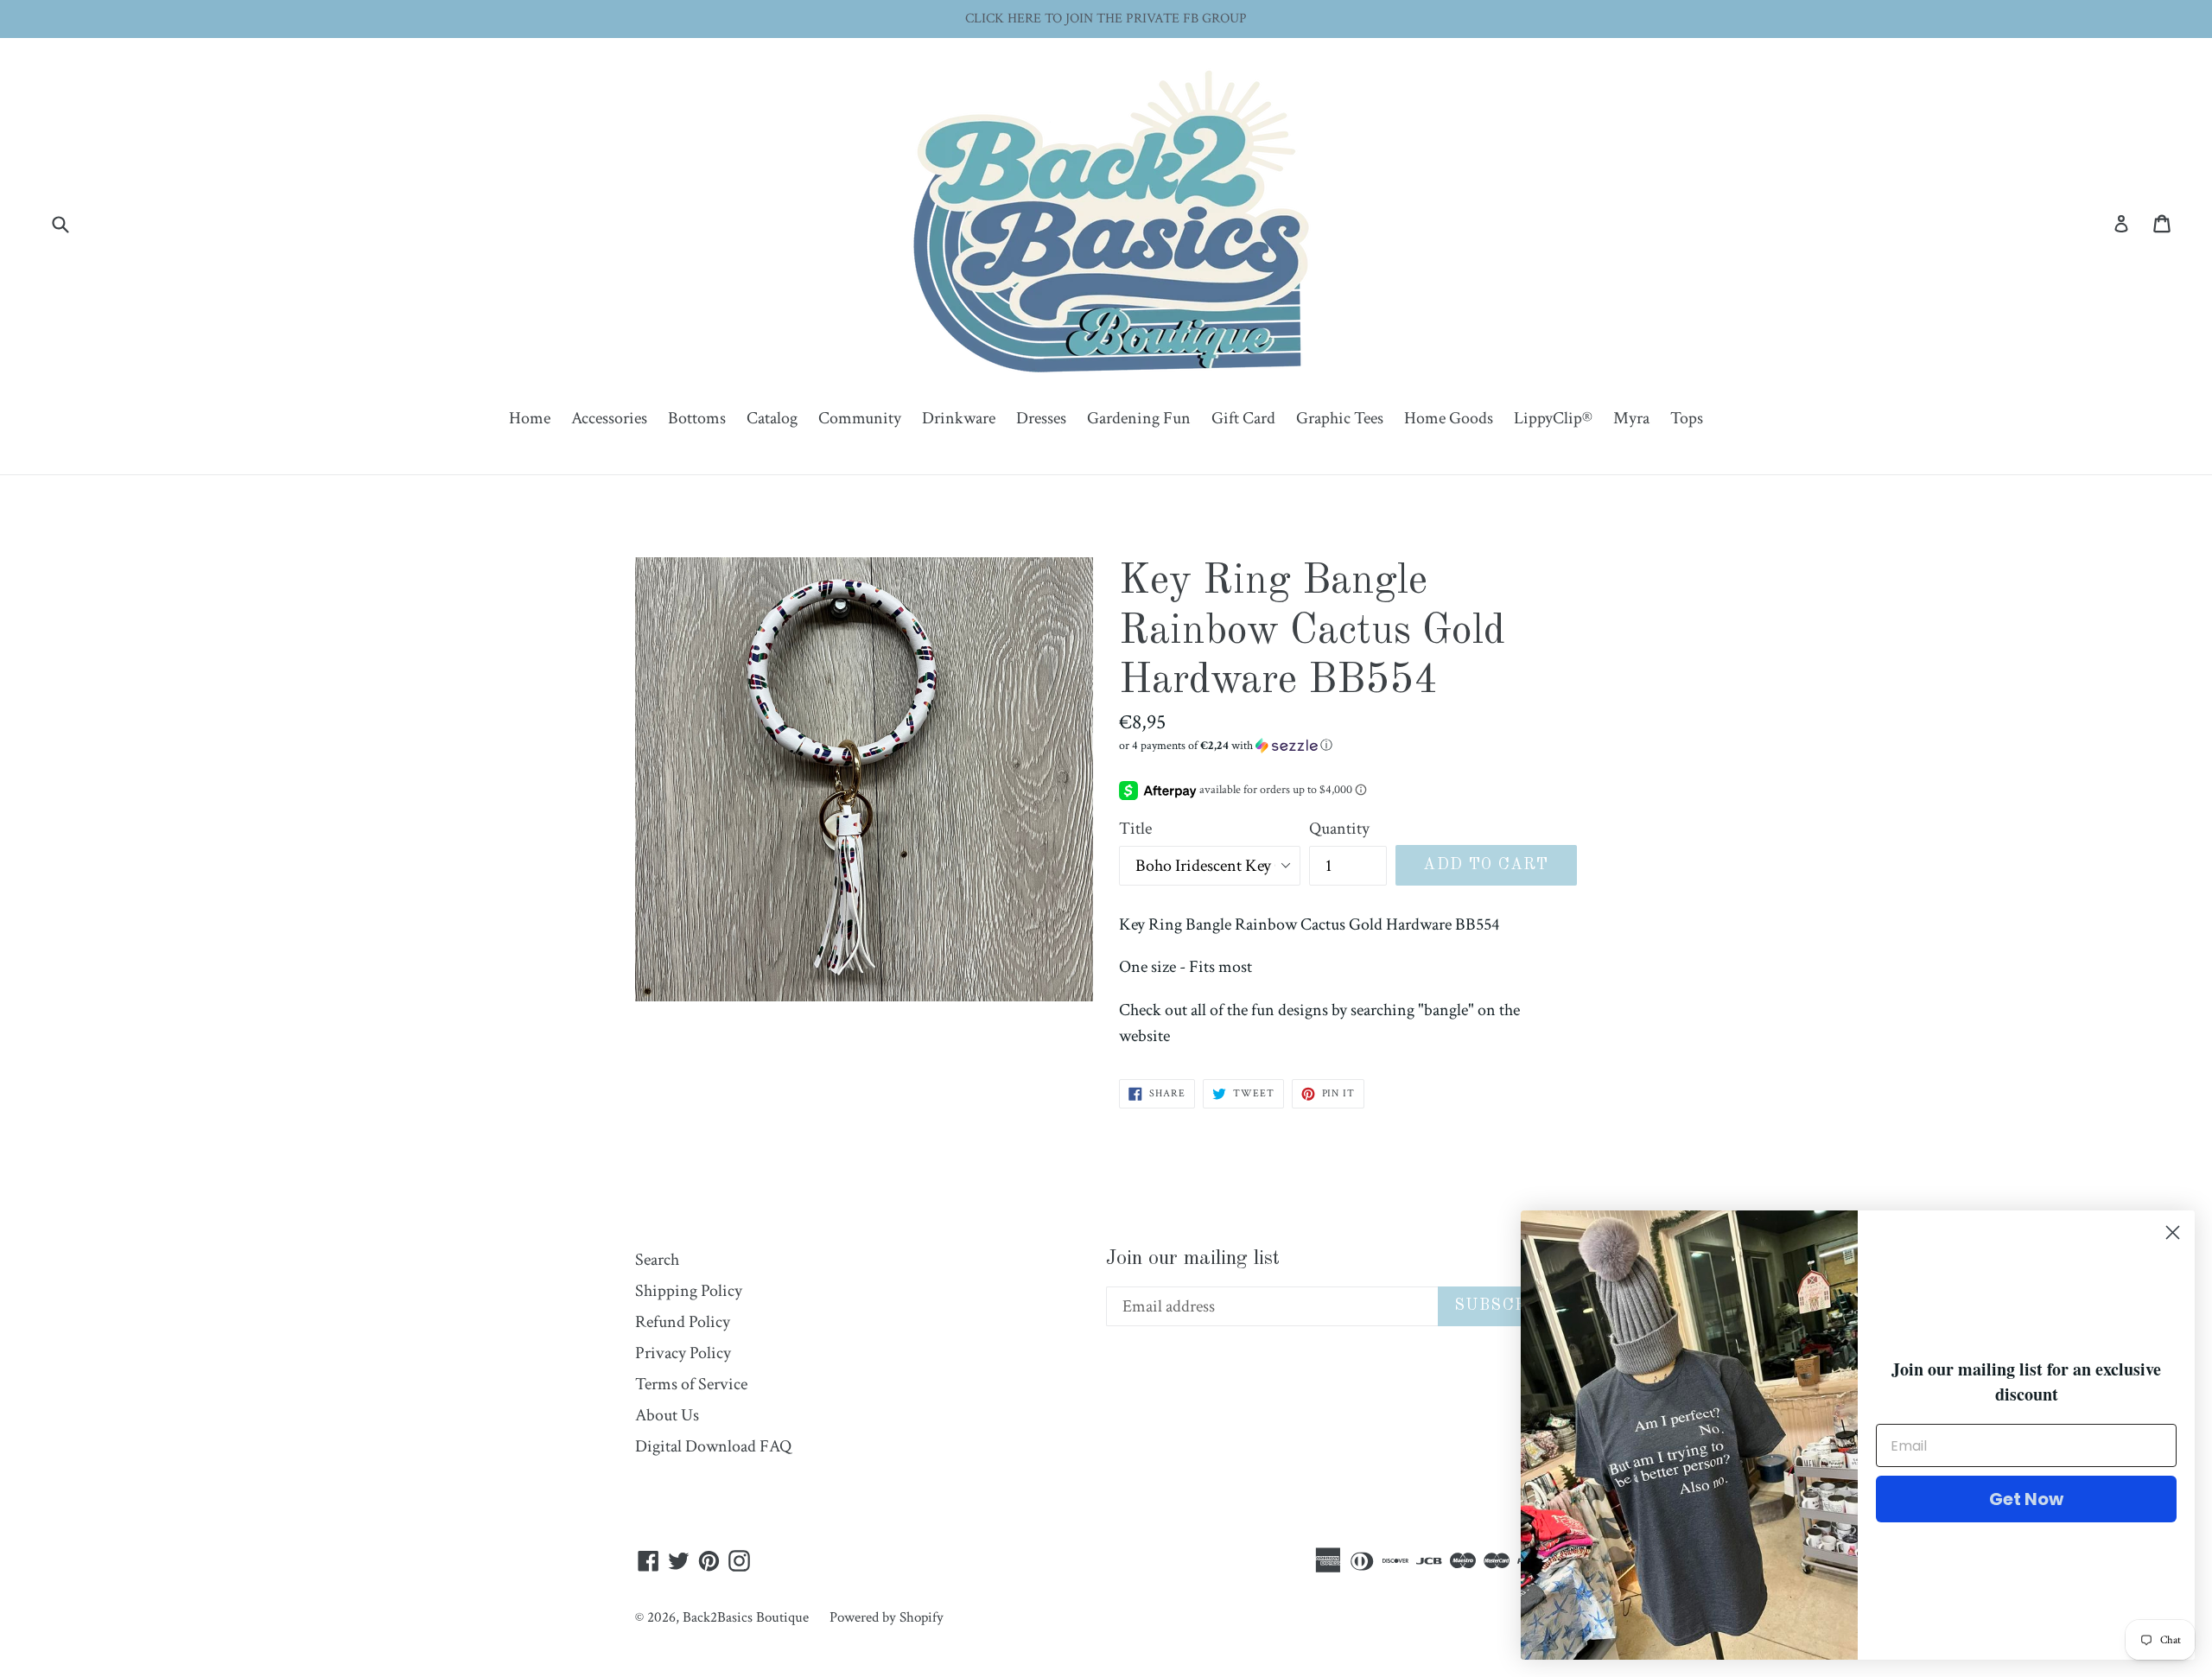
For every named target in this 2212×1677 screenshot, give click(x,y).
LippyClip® (1553, 418)
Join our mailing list (1193, 1259)
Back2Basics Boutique (746, 1617)
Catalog (772, 418)
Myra (1631, 418)
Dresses (1041, 418)
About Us (667, 1415)
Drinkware (959, 418)
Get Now (2026, 1499)
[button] (1348, 746)
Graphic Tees (1340, 418)
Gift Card (1243, 418)
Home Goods (1449, 418)
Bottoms (697, 418)
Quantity (1339, 829)
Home (530, 418)
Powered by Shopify (887, 1617)
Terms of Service (691, 1384)
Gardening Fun (1139, 418)
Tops (1687, 418)
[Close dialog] (2173, 1232)
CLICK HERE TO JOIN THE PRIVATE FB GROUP (1106, 19)
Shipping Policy (689, 1291)
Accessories (609, 418)
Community (860, 418)
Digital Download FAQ (713, 1446)
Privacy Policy (683, 1353)
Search (657, 1260)
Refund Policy (683, 1322)
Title (1135, 829)
